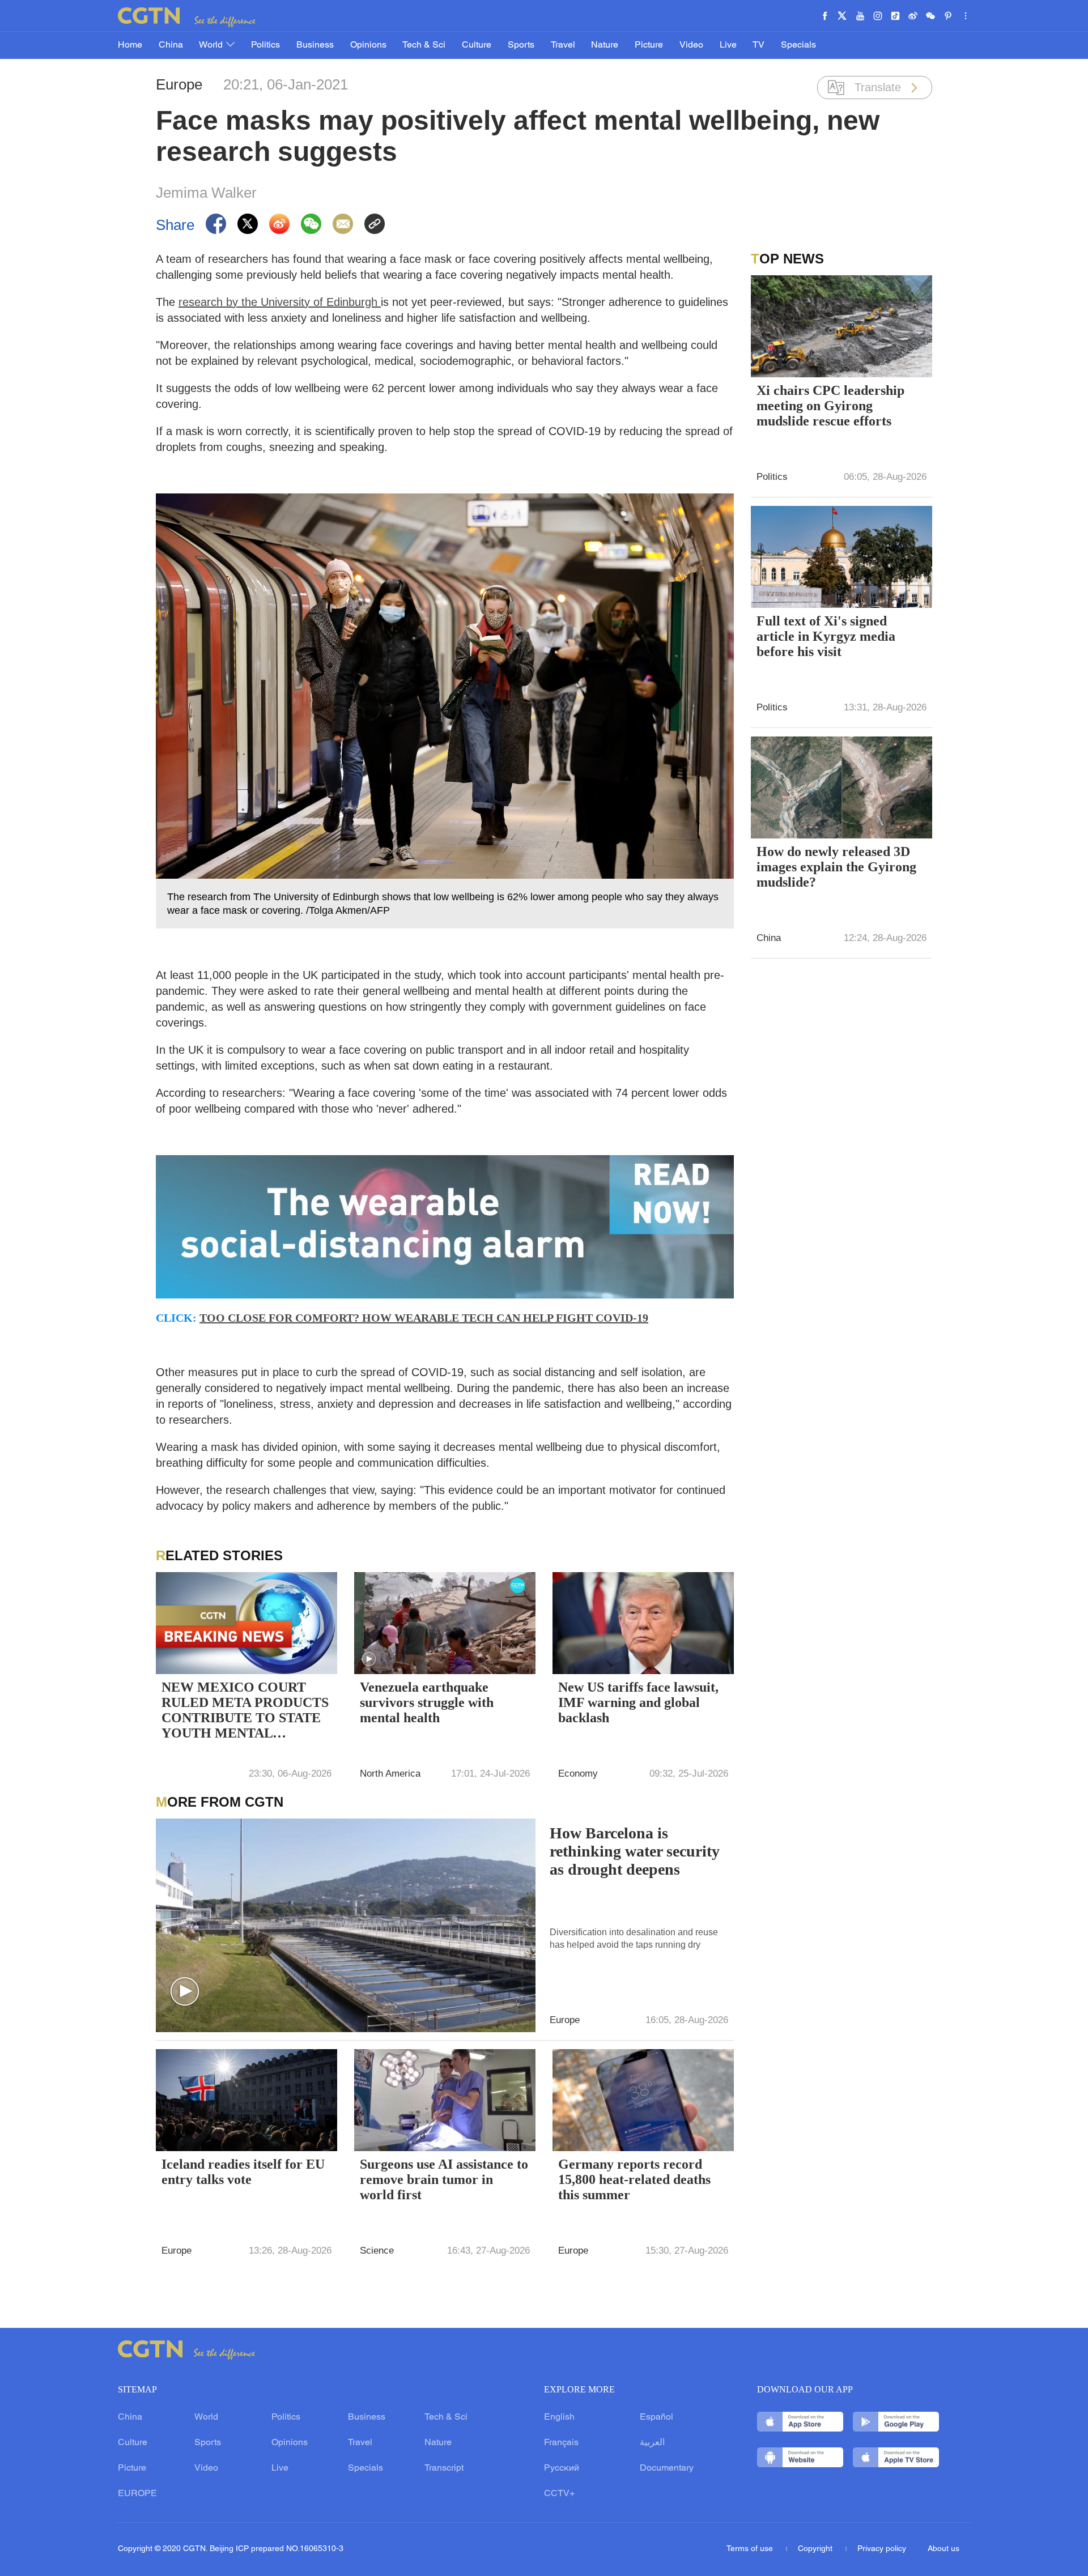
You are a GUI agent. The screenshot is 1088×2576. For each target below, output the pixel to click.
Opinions (368, 45)
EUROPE (137, 2494)
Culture (477, 45)
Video (691, 45)
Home (130, 45)
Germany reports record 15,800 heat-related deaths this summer (634, 2179)
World (212, 45)
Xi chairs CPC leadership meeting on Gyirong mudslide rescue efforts (830, 406)
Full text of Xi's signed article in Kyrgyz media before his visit (826, 636)
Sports (521, 45)
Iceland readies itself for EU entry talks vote (243, 2172)
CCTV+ (559, 2494)
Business (315, 45)
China (171, 45)
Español (656, 2417)
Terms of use (751, 2549)
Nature (605, 45)
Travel (563, 45)
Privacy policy (882, 2549)
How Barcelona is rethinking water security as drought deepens (635, 1851)
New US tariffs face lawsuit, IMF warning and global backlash (638, 1702)
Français (561, 2443)
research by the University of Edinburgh (280, 302)
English (559, 2417)
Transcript (444, 2468)
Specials (798, 45)
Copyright (816, 2549)
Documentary (667, 2468)
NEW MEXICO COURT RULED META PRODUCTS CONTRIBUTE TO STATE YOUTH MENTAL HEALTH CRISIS (245, 1711)
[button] (369, 1659)
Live (728, 45)
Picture (649, 45)
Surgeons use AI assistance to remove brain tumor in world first (444, 2179)
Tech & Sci (424, 45)
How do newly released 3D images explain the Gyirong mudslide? (836, 867)
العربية (652, 2443)
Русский (562, 2468)
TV (758, 45)
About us (943, 2549)
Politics (265, 45)
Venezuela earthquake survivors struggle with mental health (427, 1702)
